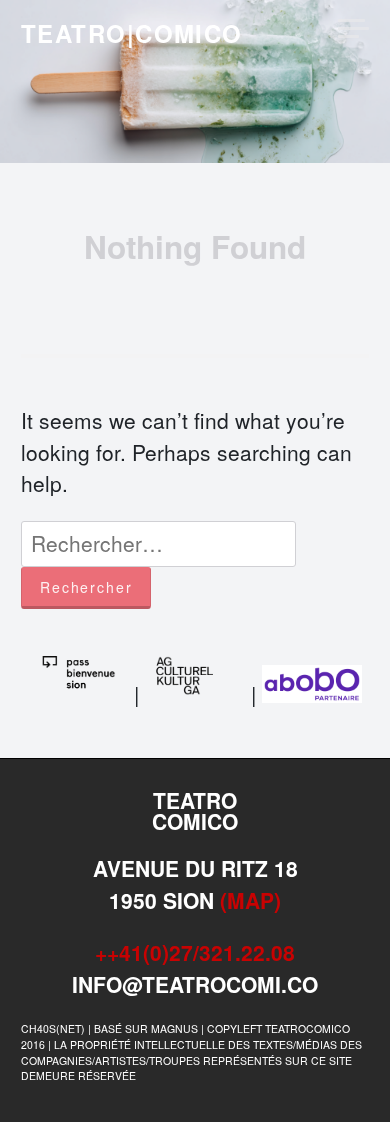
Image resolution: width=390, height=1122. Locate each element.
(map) (250, 900)
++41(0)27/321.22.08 (195, 952)
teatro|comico (132, 33)
